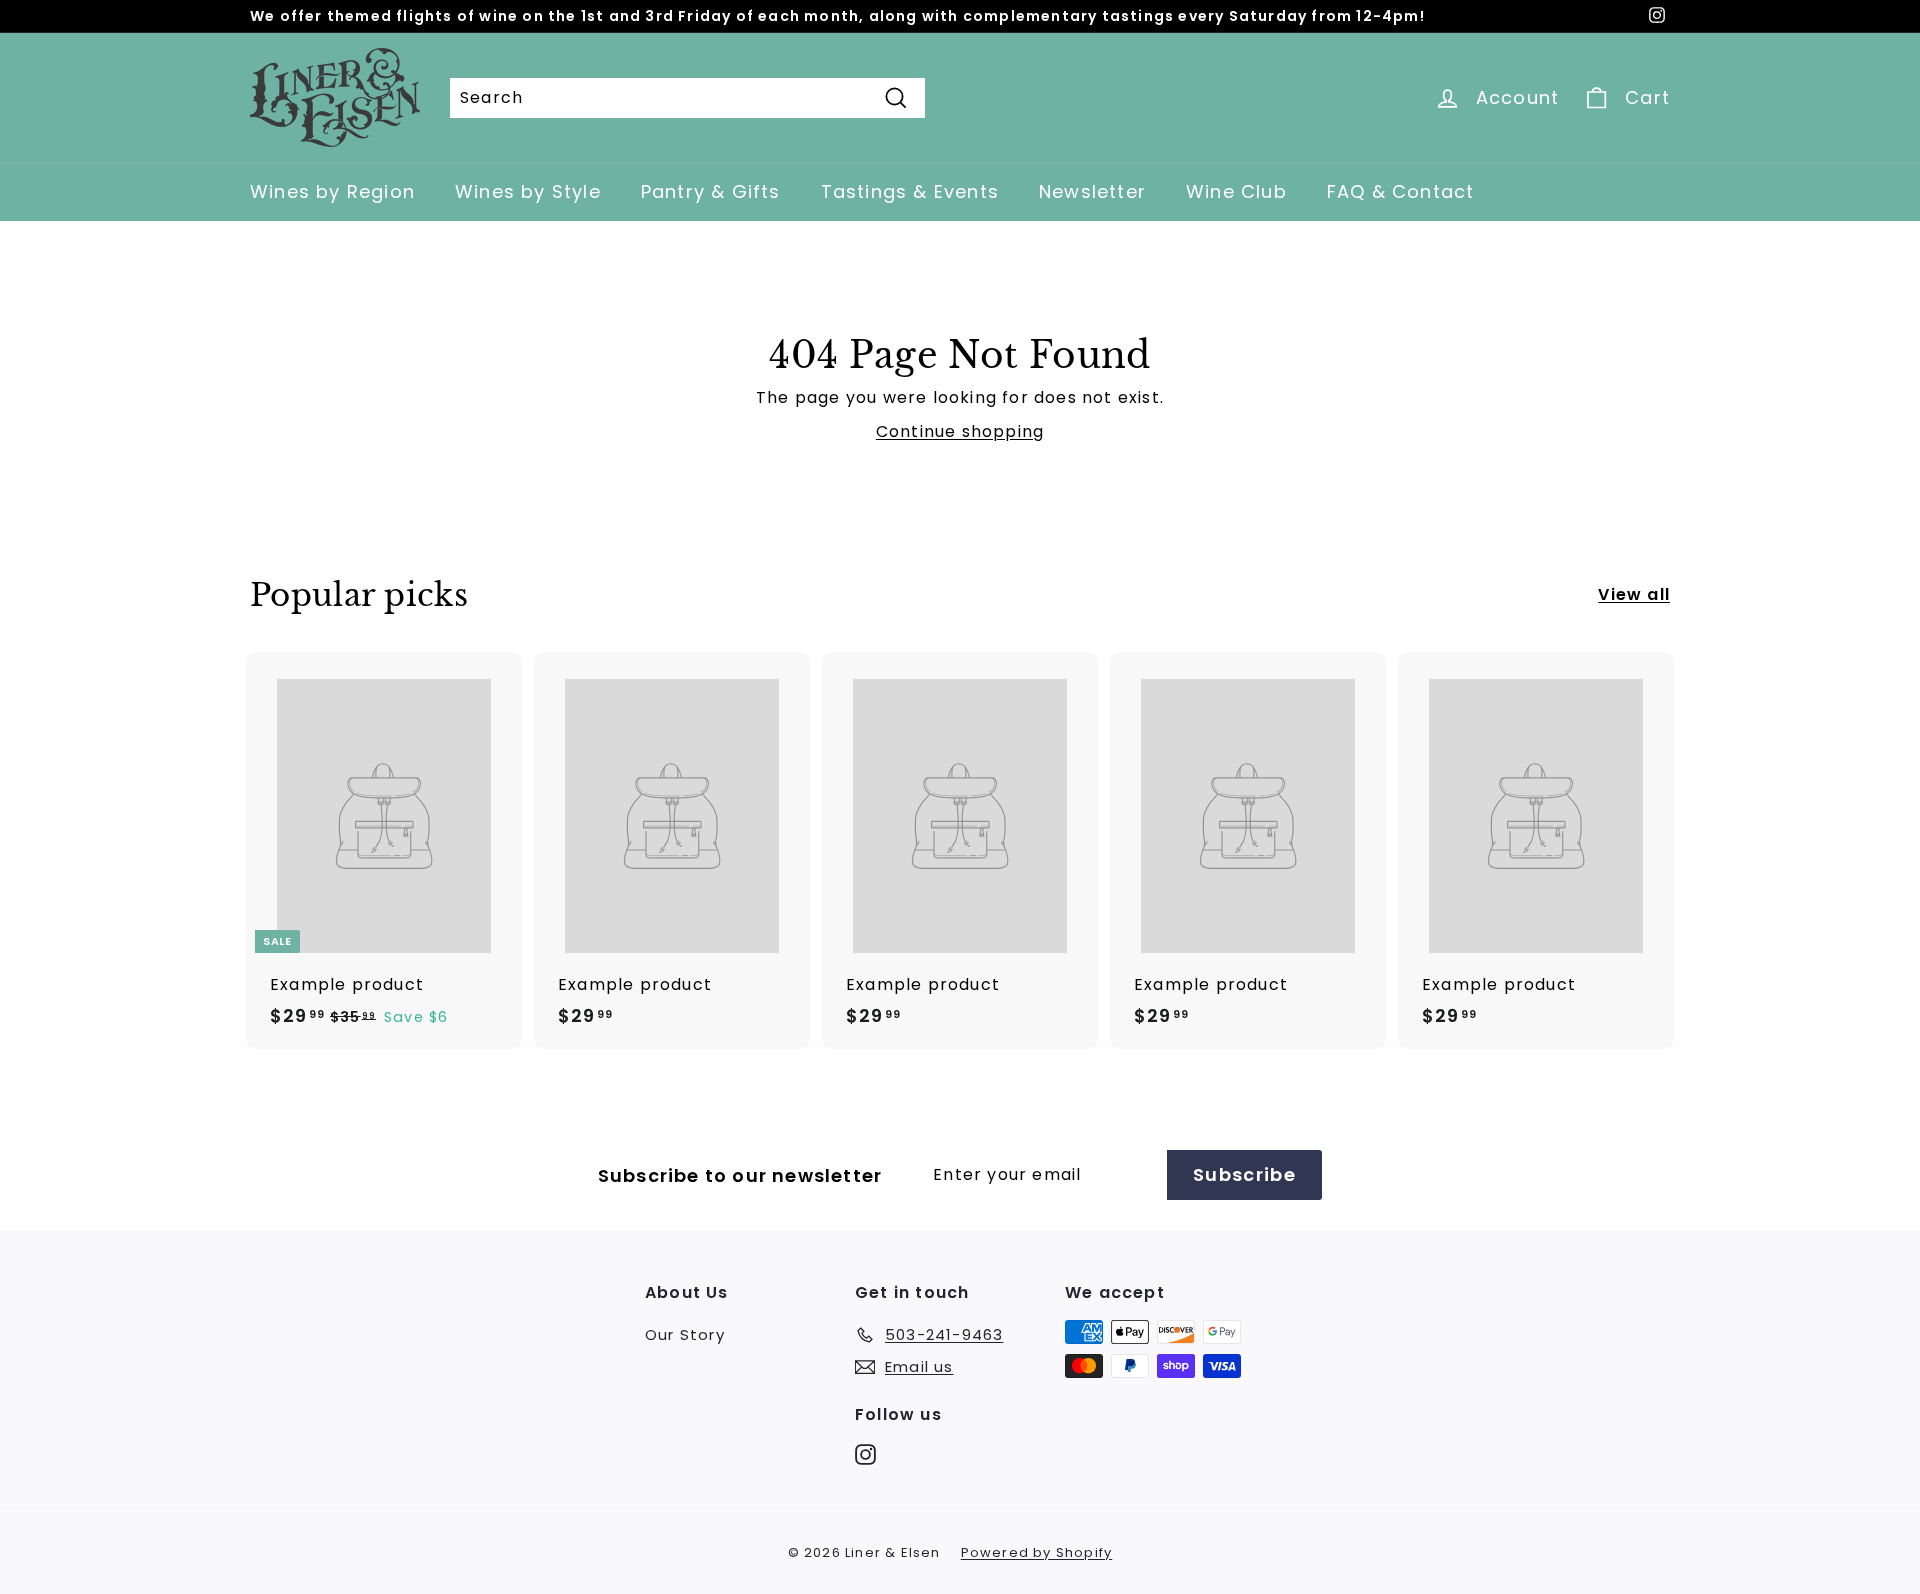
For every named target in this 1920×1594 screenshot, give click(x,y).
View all (1634, 594)
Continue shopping (960, 431)
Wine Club (1236, 191)
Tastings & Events (910, 191)
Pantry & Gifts (711, 191)
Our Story (685, 1334)
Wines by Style (528, 191)
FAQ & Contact (1401, 191)
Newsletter (1092, 191)
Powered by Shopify (1037, 1552)
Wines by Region (332, 191)
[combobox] (687, 98)
